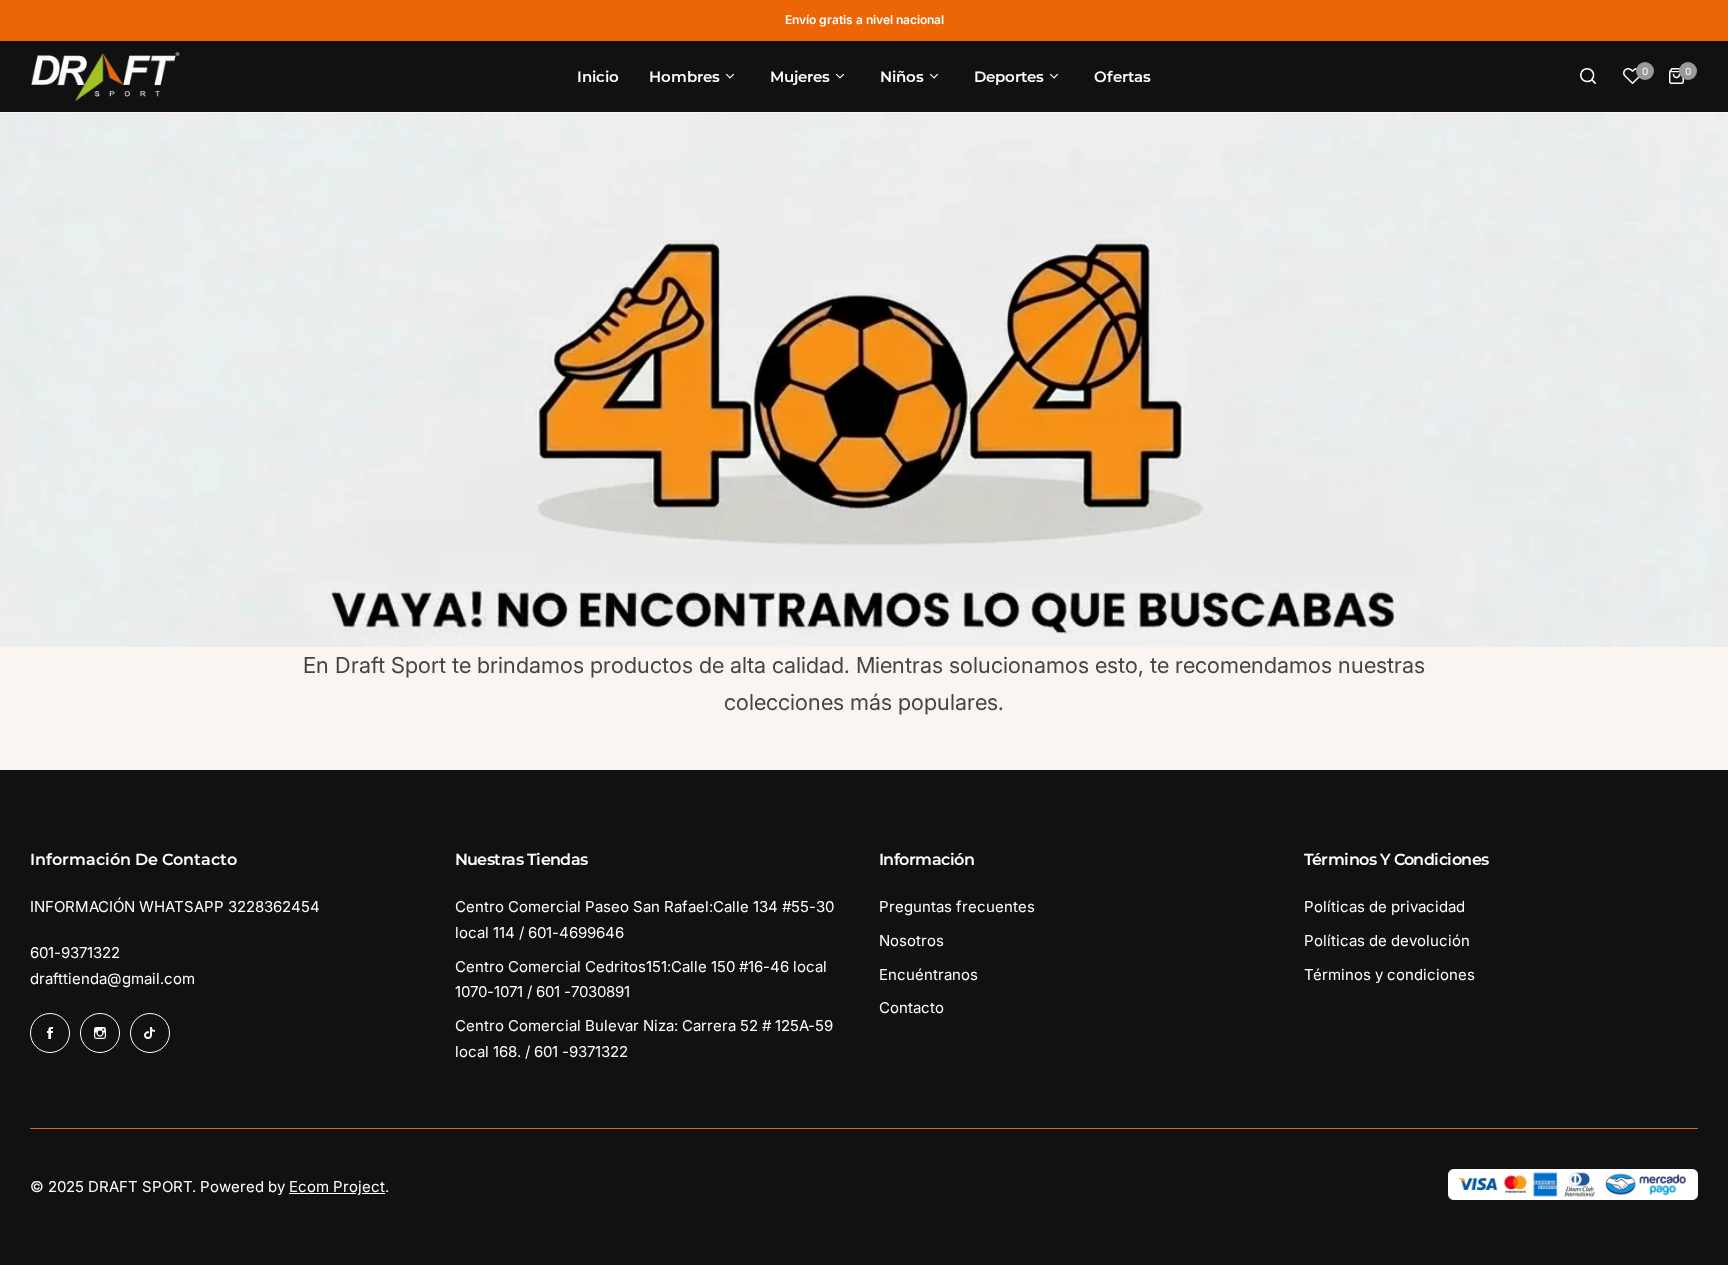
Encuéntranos (928, 974)
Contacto (911, 1007)
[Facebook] (50, 1033)
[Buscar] (1588, 76)
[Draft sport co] (105, 77)
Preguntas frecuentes (957, 906)
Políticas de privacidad (1384, 906)
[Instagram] (100, 1033)
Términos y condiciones (1389, 974)
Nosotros (911, 940)
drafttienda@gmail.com (112, 978)
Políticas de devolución (1387, 940)
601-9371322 (75, 952)
